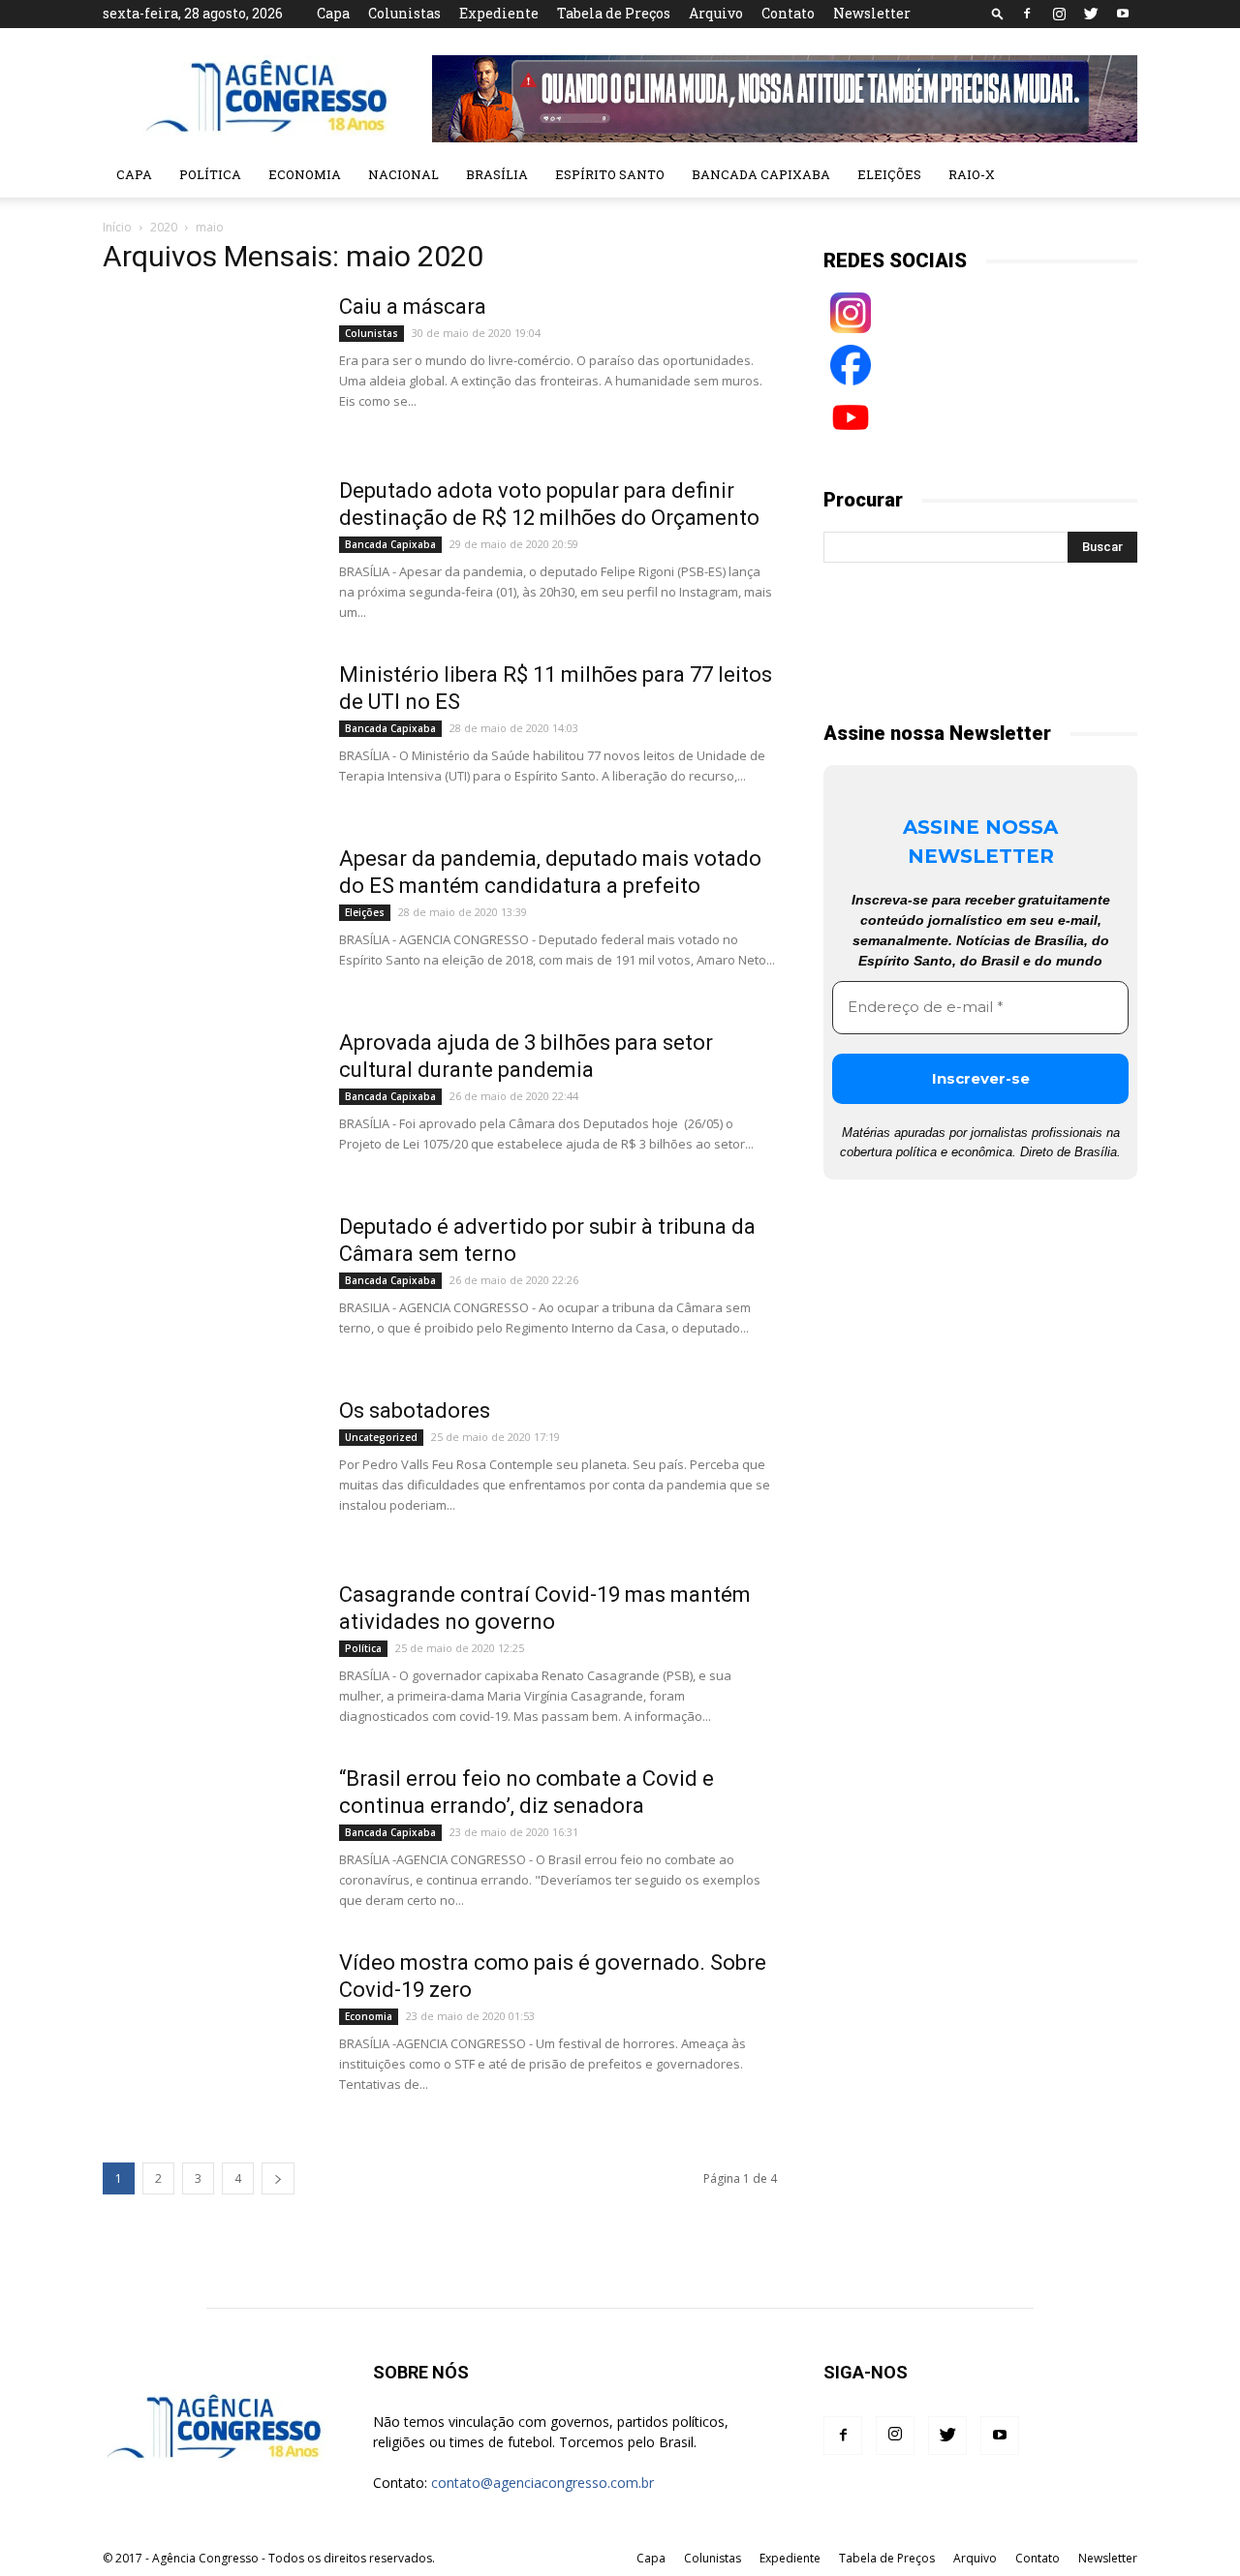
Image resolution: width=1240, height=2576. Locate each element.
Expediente (499, 13)
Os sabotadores (415, 1411)
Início (117, 227)
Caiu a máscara (413, 307)
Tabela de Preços (614, 13)
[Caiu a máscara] (208, 366)
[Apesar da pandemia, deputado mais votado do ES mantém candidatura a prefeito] (208, 918)
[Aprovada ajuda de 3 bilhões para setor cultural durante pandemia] (208, 1102)
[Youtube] (1123, 14)
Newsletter (872, 13)
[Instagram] (1059, 14)
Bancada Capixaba (761, 174)
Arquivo (716, 13)
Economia (305, 174)
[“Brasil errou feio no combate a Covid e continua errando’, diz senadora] (208, 1838)
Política (210, 174)
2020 (164, 227)
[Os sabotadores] (208, 1470)
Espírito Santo (610, 174)
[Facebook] (1027, 14)
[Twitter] (1091, 14)
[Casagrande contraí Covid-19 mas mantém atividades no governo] (208, 1654)
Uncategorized (381, 1437)
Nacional (403, 174)
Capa (333, 13)
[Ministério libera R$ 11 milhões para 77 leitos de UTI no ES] (208, 734)
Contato (788, 13)
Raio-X (972, 174)
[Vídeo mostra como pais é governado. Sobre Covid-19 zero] (208, 2022)
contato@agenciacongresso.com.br (542, 2483)
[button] (998, 13)
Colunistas (404, 13)
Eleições (889, 174)
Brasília (497, 174)
